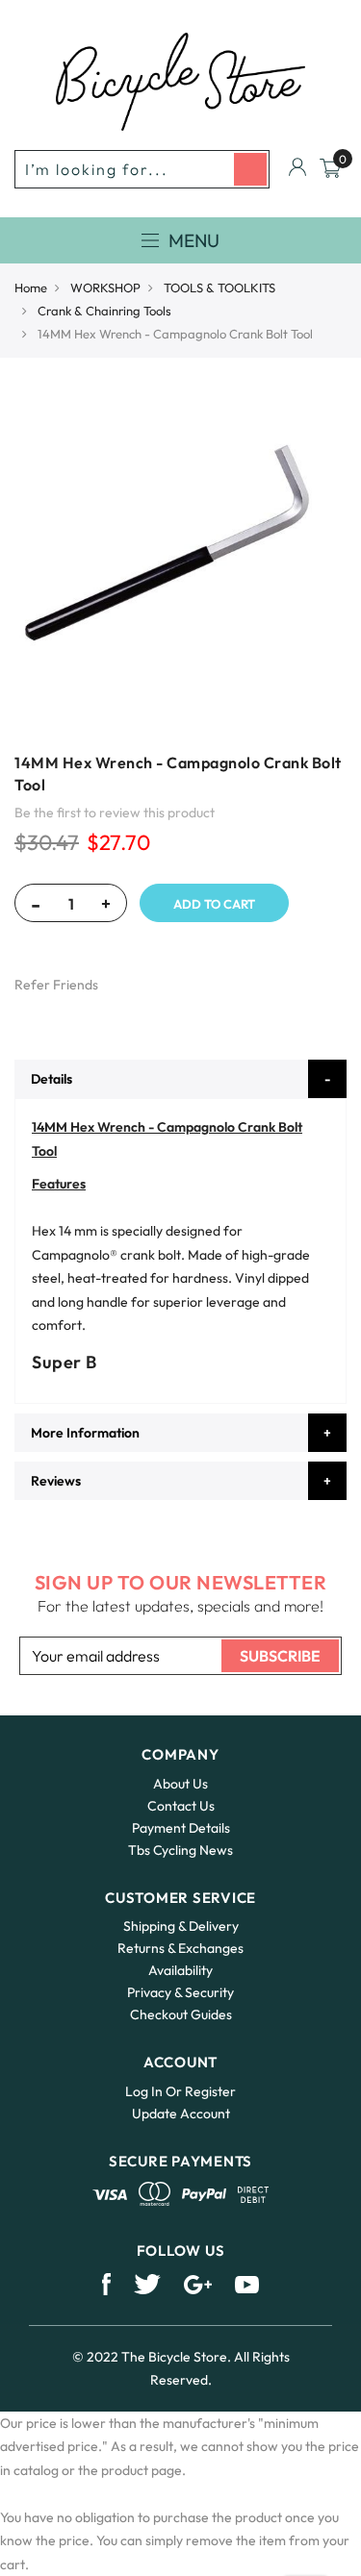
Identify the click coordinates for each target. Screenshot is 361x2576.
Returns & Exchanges (180, 1948)
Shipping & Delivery (181, 1926)
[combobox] (142, 169)
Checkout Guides (181, 2014)
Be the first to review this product (115, 813)
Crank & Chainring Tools (104, 311)
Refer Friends (56, 985)
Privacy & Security (180, 1992)
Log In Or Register (180, 2091)
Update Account (181, 2113)
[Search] (250, 169)
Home (31, 288)
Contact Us (181, 1806)
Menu (193, 240)
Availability (180, 1970)
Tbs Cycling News (180, 1850)
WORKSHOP (105, 288)
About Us (180, 1784)
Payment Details (181, 1828)
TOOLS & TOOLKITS (219, 288)
